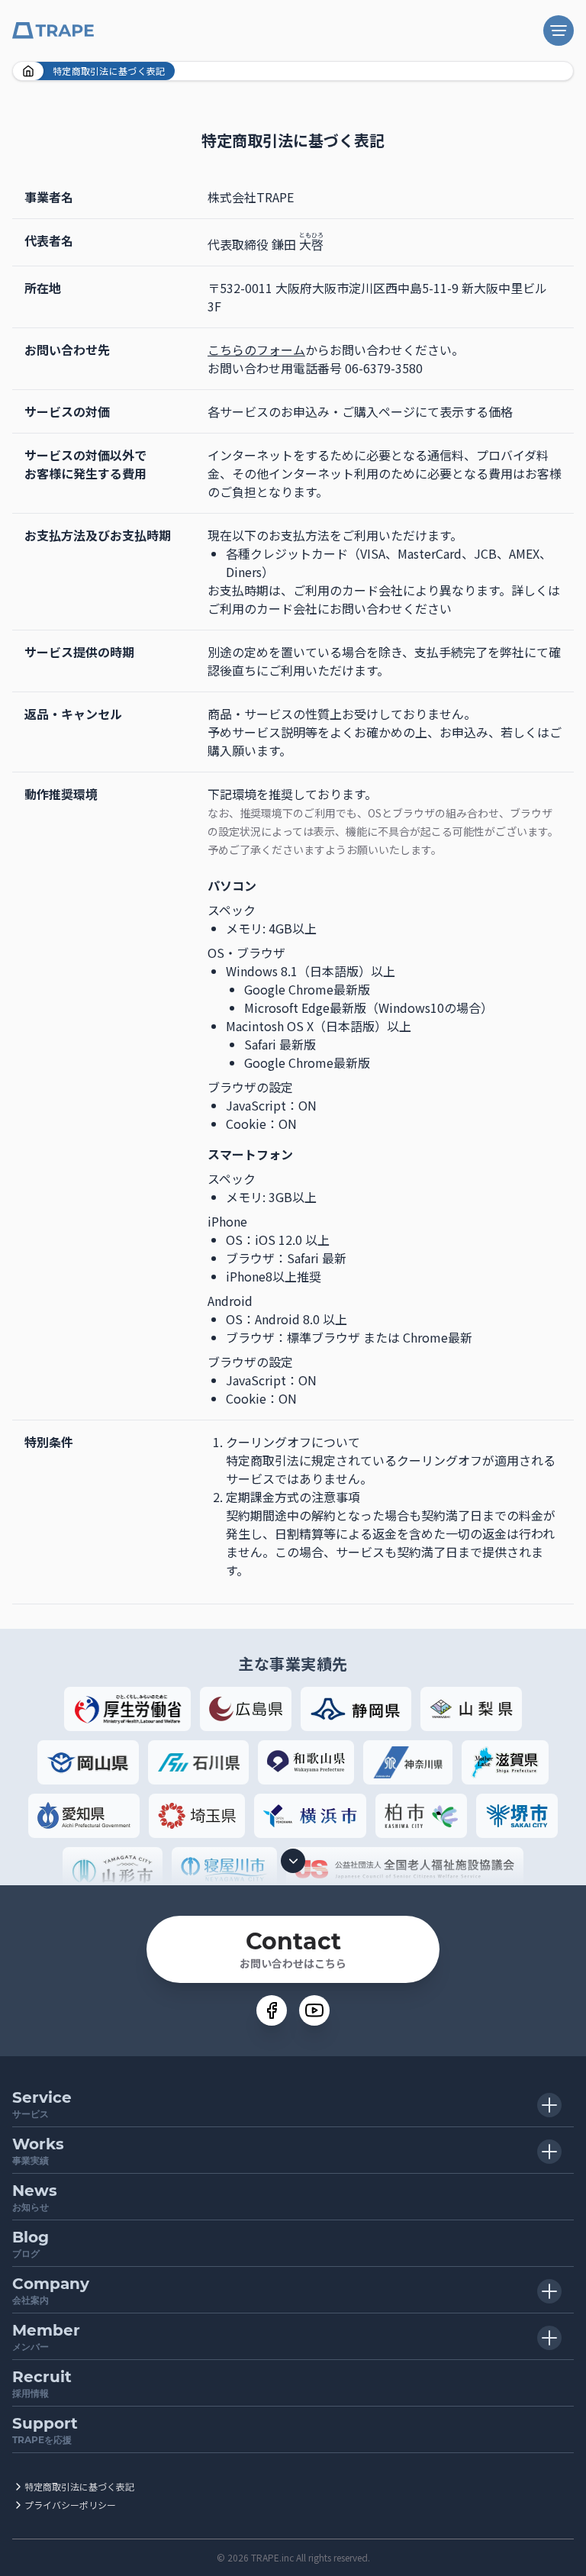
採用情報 (42, 2383)
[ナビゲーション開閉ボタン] (559, 31)
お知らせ (35, 2197)
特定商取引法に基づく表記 (79, 2486)
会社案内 (51, 2290)
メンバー (46, 2337)
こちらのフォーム (256, 350)
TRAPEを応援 (45, 2430)
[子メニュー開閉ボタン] (549, 2105)
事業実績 (38, 2150)
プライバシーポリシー (70, 2505)
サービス (42, 2104)
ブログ (31, 2244)
